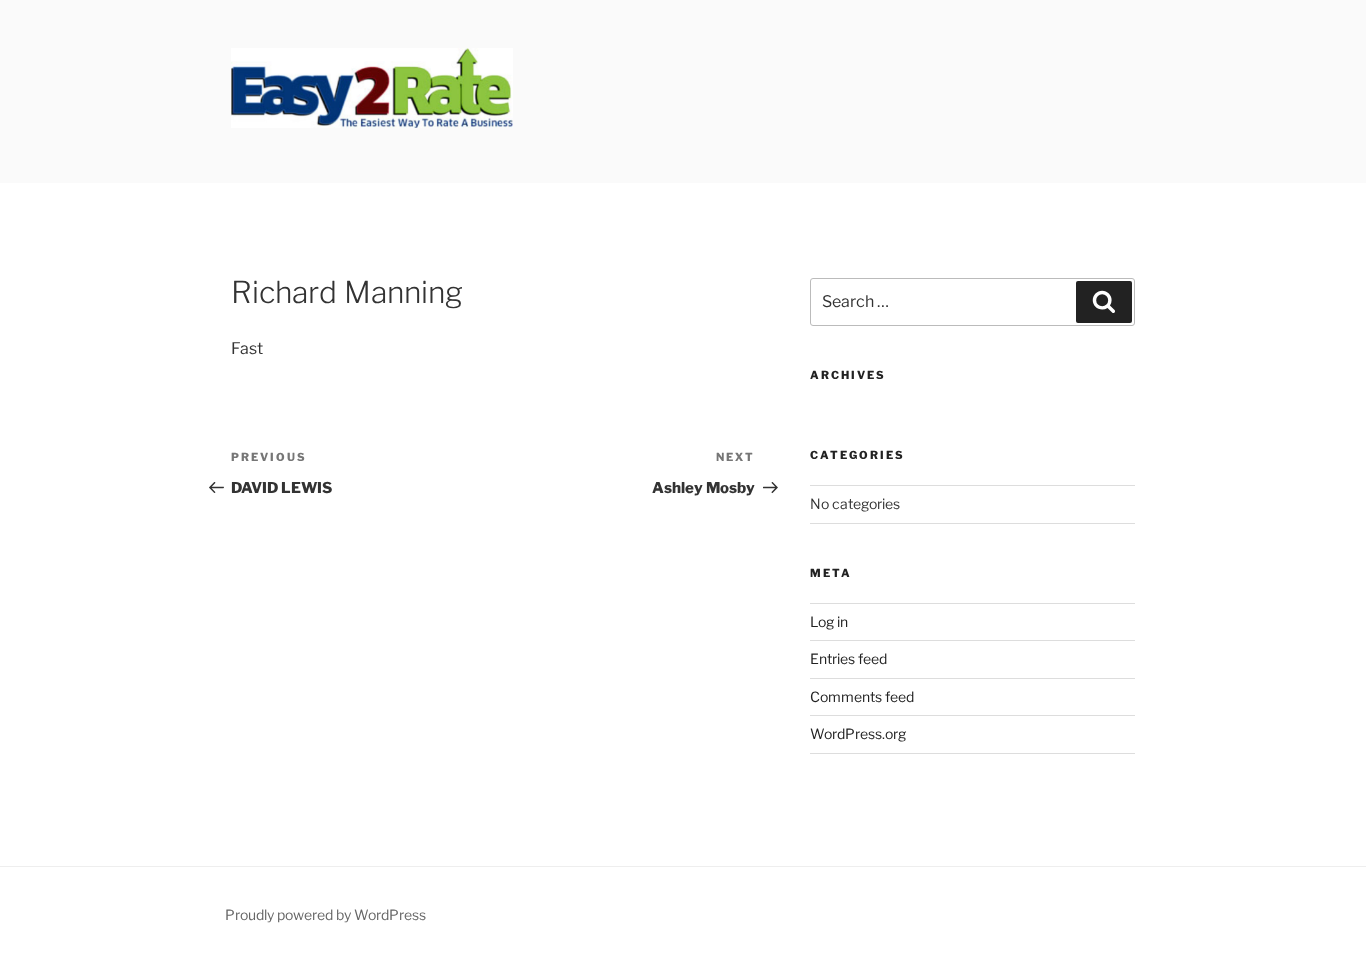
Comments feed (862, 696)
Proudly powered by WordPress (325, 914)
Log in (829, 621)
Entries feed (848, 658)
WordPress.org (858, 733)
